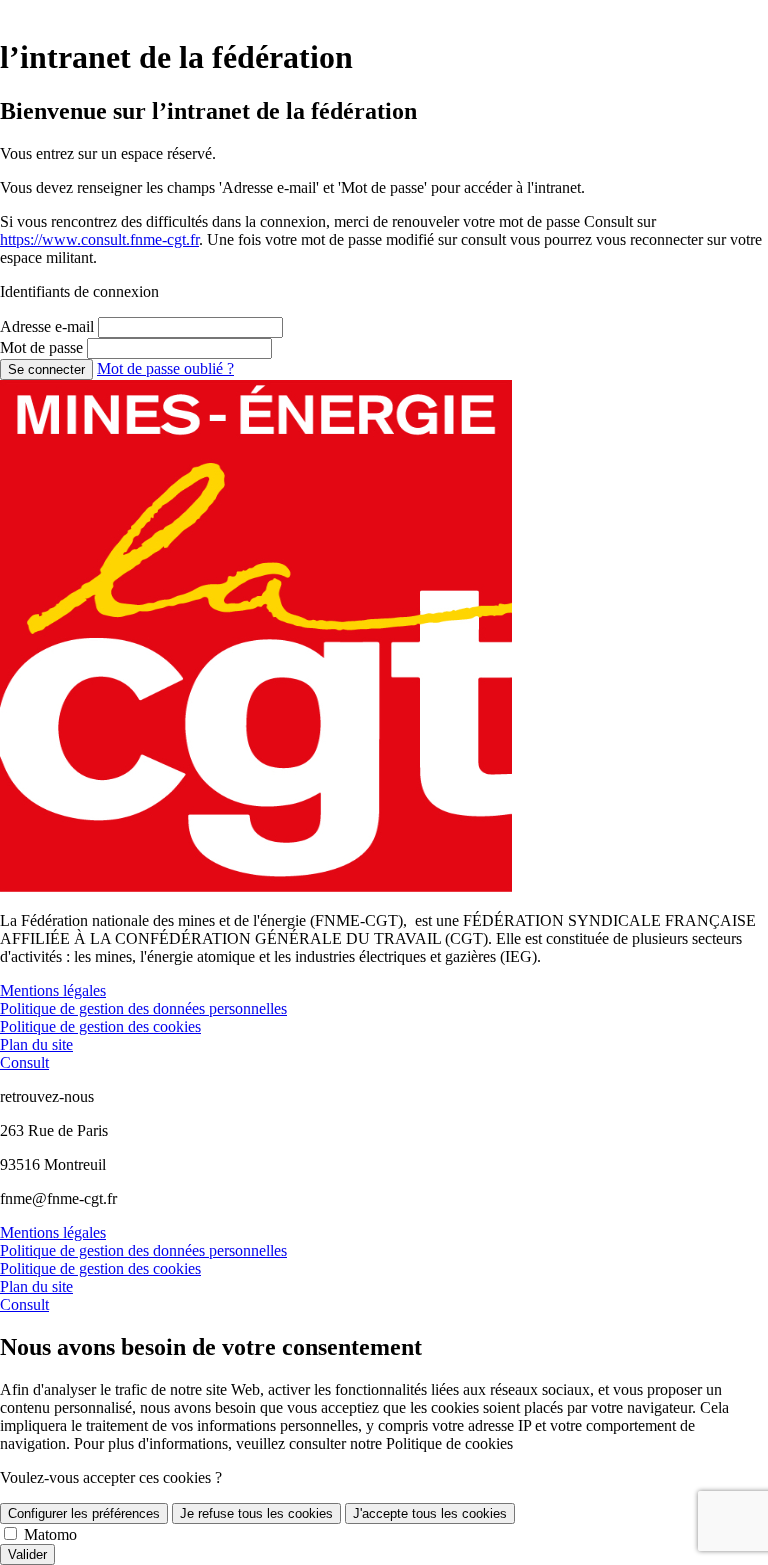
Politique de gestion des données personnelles (143, 1008)
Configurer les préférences (84, 1513)
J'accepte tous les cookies (430, 1513)
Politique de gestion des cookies (100, 1026)
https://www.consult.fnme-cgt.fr (99, 239)
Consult (24, 1062)
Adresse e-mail (47, 326)
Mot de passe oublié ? (165, 368)
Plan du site (36, 1044)
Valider (27, 1554)
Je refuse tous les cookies (256, 1513)
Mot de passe (41, 347)
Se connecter (46, 369)
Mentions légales (53, 990)
